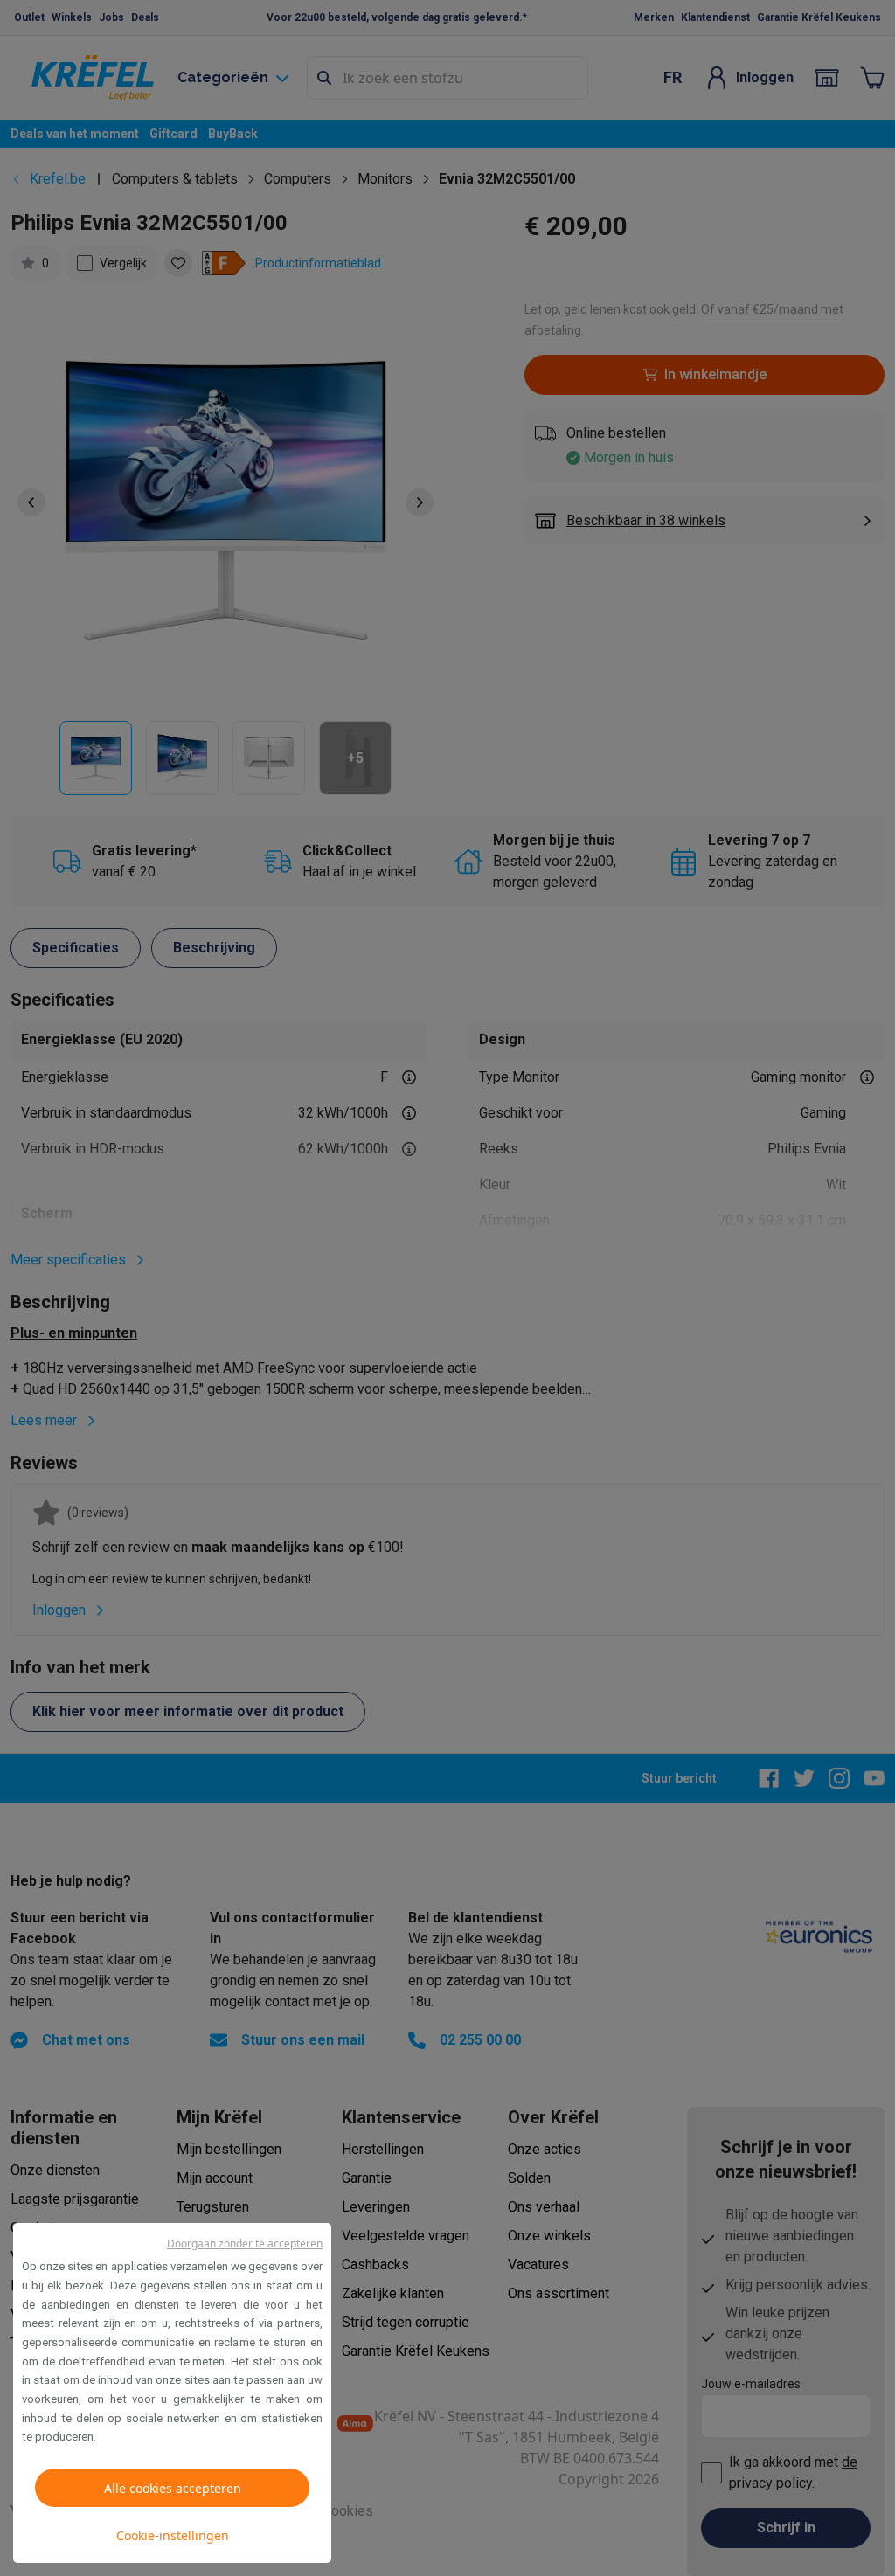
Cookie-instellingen (173, 2535)
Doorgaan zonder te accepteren (245, 2244)
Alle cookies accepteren (173, 2488)
